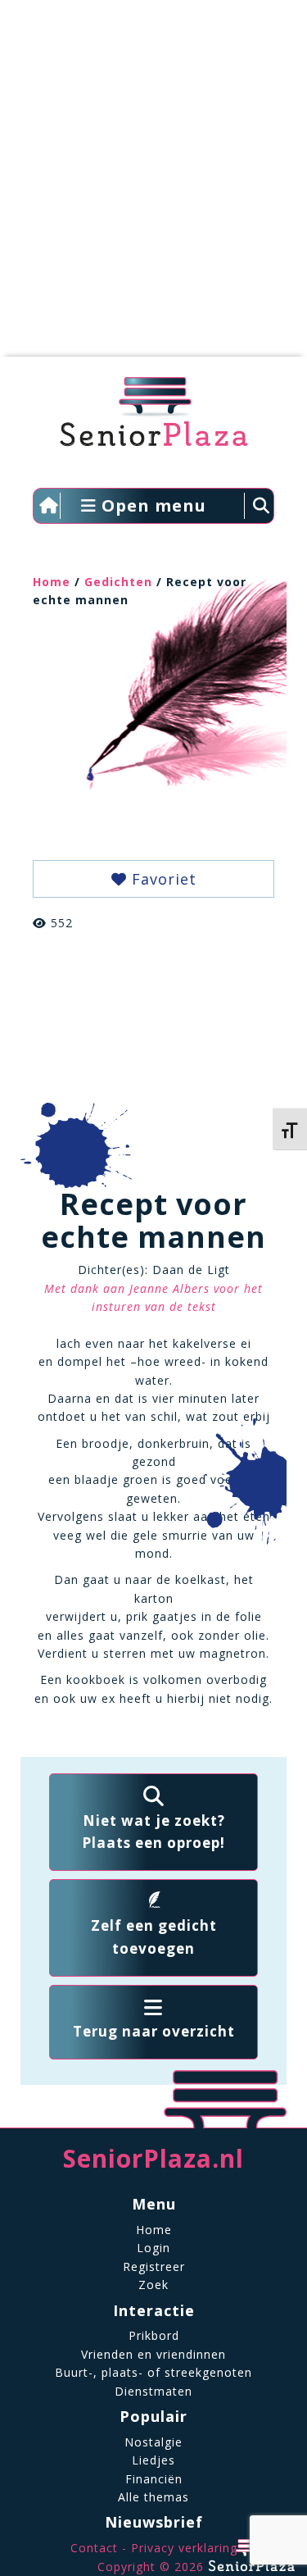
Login (153, 2248)
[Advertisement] (153, 187)
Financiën (154, 2479)
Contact (94, 2548)
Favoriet (162, 879)
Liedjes (153, 2460)
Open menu (151, 505)
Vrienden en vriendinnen (153, 2354)
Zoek (153, 2285)
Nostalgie (153, 2442)
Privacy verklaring (184, 2548)
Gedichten (118, 582)
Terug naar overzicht (154, 2031)
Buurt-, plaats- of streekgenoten (153, 2372)
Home (52, 582)
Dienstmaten (153, 2391)
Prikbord (154, 2335)
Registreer (154, 2267)
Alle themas (153, 2497)
